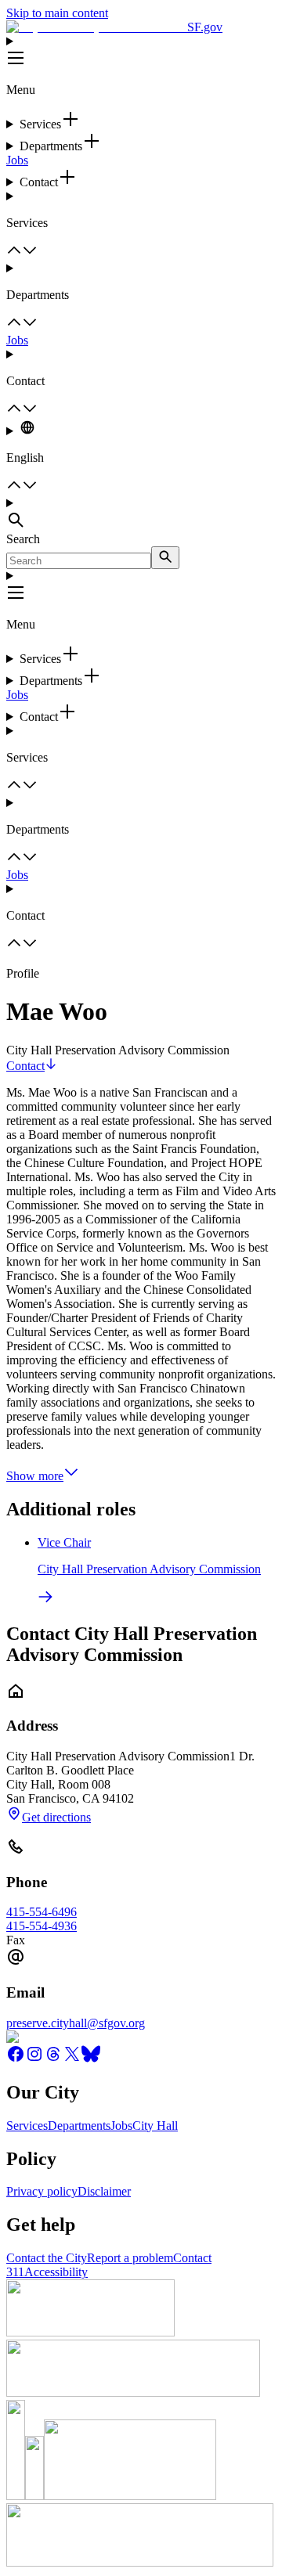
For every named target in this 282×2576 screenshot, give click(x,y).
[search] (165, 558)
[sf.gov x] (72, 2059)
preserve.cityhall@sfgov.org (76, 2023)
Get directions (56, 1817)
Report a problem (130, 2258)
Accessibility (56, 2272)
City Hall (155, 2126)
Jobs (17, 160)
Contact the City (47, 2258)
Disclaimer (104, 2191)
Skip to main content (57, 13)
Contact (25, 1066)
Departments (79, 2126)
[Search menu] (141, 514)
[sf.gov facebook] (16, 2059)
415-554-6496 (42, 1912)
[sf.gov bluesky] (91, 2059)
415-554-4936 (42, 1926)
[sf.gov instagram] (34, 2059)
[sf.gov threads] (53, 2059)
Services (27, 2126)
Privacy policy (42, 2191)
